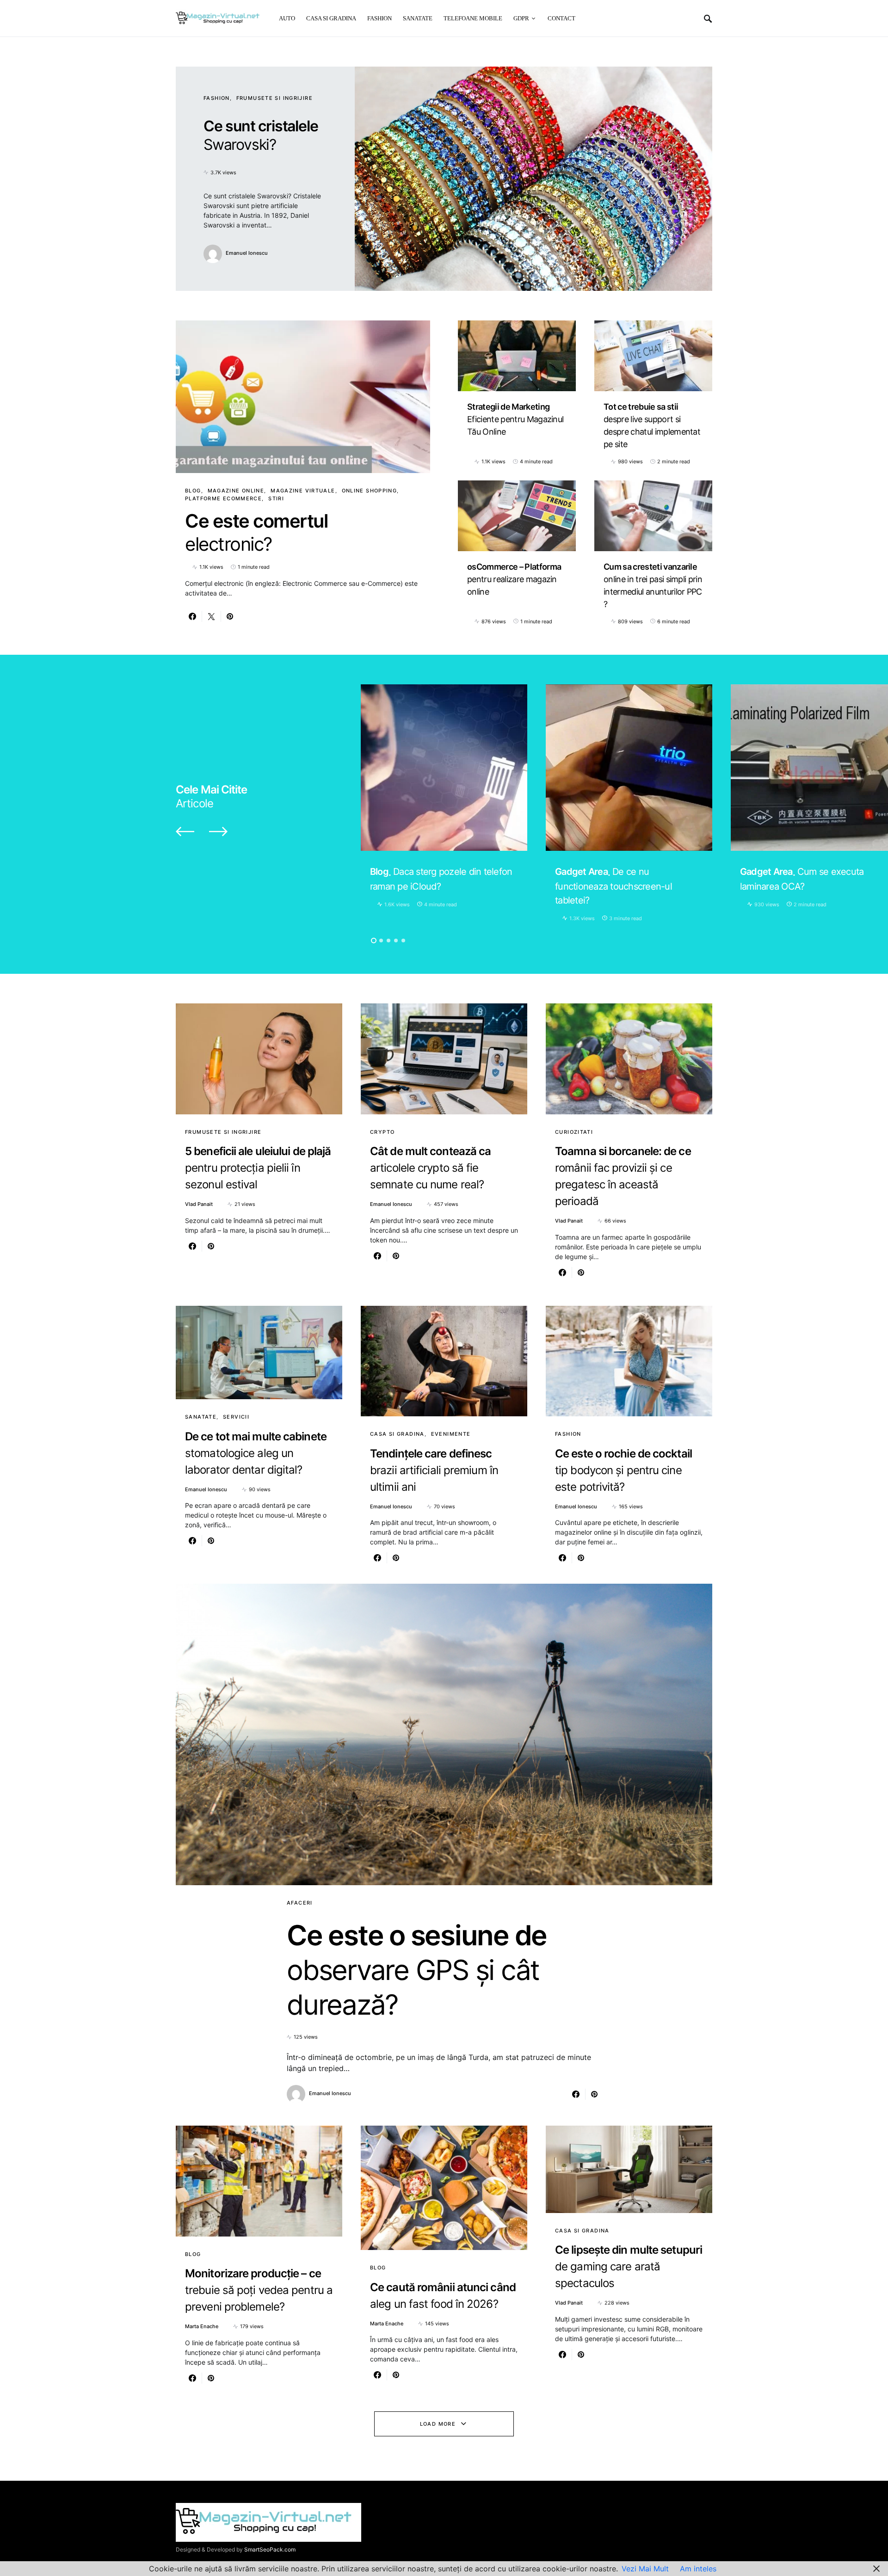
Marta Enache (202, 2326)
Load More (438, 2424)
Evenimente (451, 1434)
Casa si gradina (397, 1434)
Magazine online (236, 491)
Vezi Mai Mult (645, 2569)
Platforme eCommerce (223, 498)
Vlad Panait (199, 1204)
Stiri (276, 498)
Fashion (217, 98)
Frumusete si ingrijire (274, 98)
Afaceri (300, 1903)
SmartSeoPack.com (270, 2549)
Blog (193, 491)
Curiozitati (574, 1132)
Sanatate (201, 1417)
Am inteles (698, 2569)
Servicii (236, 1417)
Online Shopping (370, 491)
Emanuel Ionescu (247, 253)
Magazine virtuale (303, 491)
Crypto (382, 1132)
